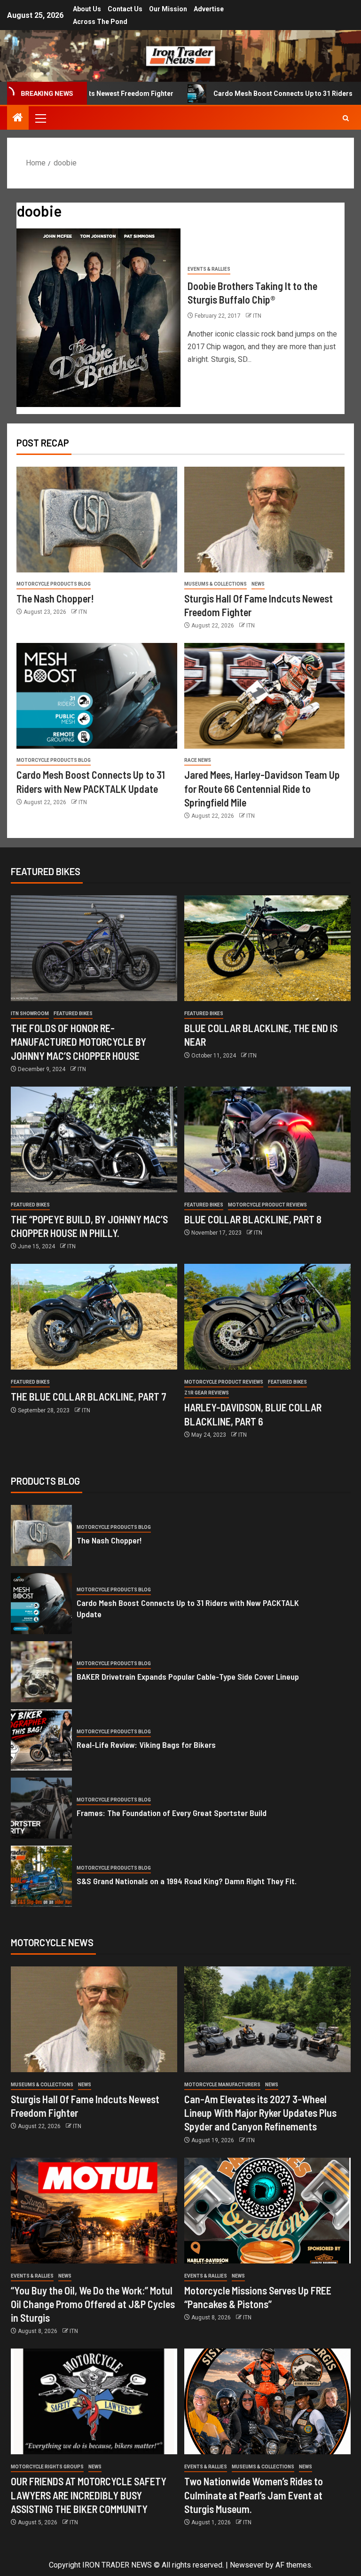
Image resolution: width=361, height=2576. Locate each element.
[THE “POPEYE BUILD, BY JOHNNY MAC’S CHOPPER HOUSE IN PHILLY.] (94, 1139)
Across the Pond (100, 22)
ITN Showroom (30, 1014)
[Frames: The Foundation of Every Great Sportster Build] (41, 1808)
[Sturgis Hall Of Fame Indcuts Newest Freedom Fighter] (265, 520)
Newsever (247, 2565)
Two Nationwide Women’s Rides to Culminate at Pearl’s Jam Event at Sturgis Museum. (254, 2495)
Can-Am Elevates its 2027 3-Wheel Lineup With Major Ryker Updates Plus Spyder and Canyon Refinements (260, 2113)
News (258, 584)
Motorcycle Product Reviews (267, 1205)
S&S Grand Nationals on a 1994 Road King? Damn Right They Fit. (187, 1881)
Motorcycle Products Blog (54, 584)
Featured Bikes (73, 1014)
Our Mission (168, 9)
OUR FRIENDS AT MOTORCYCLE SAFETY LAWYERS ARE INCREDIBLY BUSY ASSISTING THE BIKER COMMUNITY (89, 2495)
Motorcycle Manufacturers (222, 2085)
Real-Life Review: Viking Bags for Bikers (146, 1745)
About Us (87, 9)
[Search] (346, 118)
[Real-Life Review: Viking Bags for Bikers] (41, 1740)
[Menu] (40, 118)
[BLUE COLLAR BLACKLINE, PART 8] (267, 1139)
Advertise (209, 9)
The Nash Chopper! (55, 598)
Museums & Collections (216, 584)
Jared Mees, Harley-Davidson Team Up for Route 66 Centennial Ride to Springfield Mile (262, 788)
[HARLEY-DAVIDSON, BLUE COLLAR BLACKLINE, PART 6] (267, 1317)
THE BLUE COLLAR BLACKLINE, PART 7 (89, 1396)
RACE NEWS (198, 760)
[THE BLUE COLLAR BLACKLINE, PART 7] (94, 1317)
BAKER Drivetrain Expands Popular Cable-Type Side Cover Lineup (188, 1676)
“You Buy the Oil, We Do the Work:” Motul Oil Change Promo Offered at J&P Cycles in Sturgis (93, 2304)
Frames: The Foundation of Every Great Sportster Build (172, 1813)
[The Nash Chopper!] (97, 520)
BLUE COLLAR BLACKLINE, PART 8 (253, 1219)
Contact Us (125, 9)
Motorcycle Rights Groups (47, 2467)
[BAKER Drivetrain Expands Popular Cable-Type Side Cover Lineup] (41, 1672)
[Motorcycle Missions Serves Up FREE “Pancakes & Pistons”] (267, 2211)
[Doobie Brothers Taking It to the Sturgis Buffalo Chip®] (98, 318)
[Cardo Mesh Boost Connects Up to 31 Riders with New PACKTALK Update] (97, 696)
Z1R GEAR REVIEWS (207, 1393)
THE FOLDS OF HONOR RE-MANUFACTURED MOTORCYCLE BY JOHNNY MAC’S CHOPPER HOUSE (78, 1042)
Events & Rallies (209, 269)
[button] (40, 118)
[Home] (18, 118)
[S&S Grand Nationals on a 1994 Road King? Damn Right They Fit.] (41, 1876)
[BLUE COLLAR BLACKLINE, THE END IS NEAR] (267, 948)
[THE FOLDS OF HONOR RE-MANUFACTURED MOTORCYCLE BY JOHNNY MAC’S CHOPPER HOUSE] (94, 948)
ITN (257, 316)
